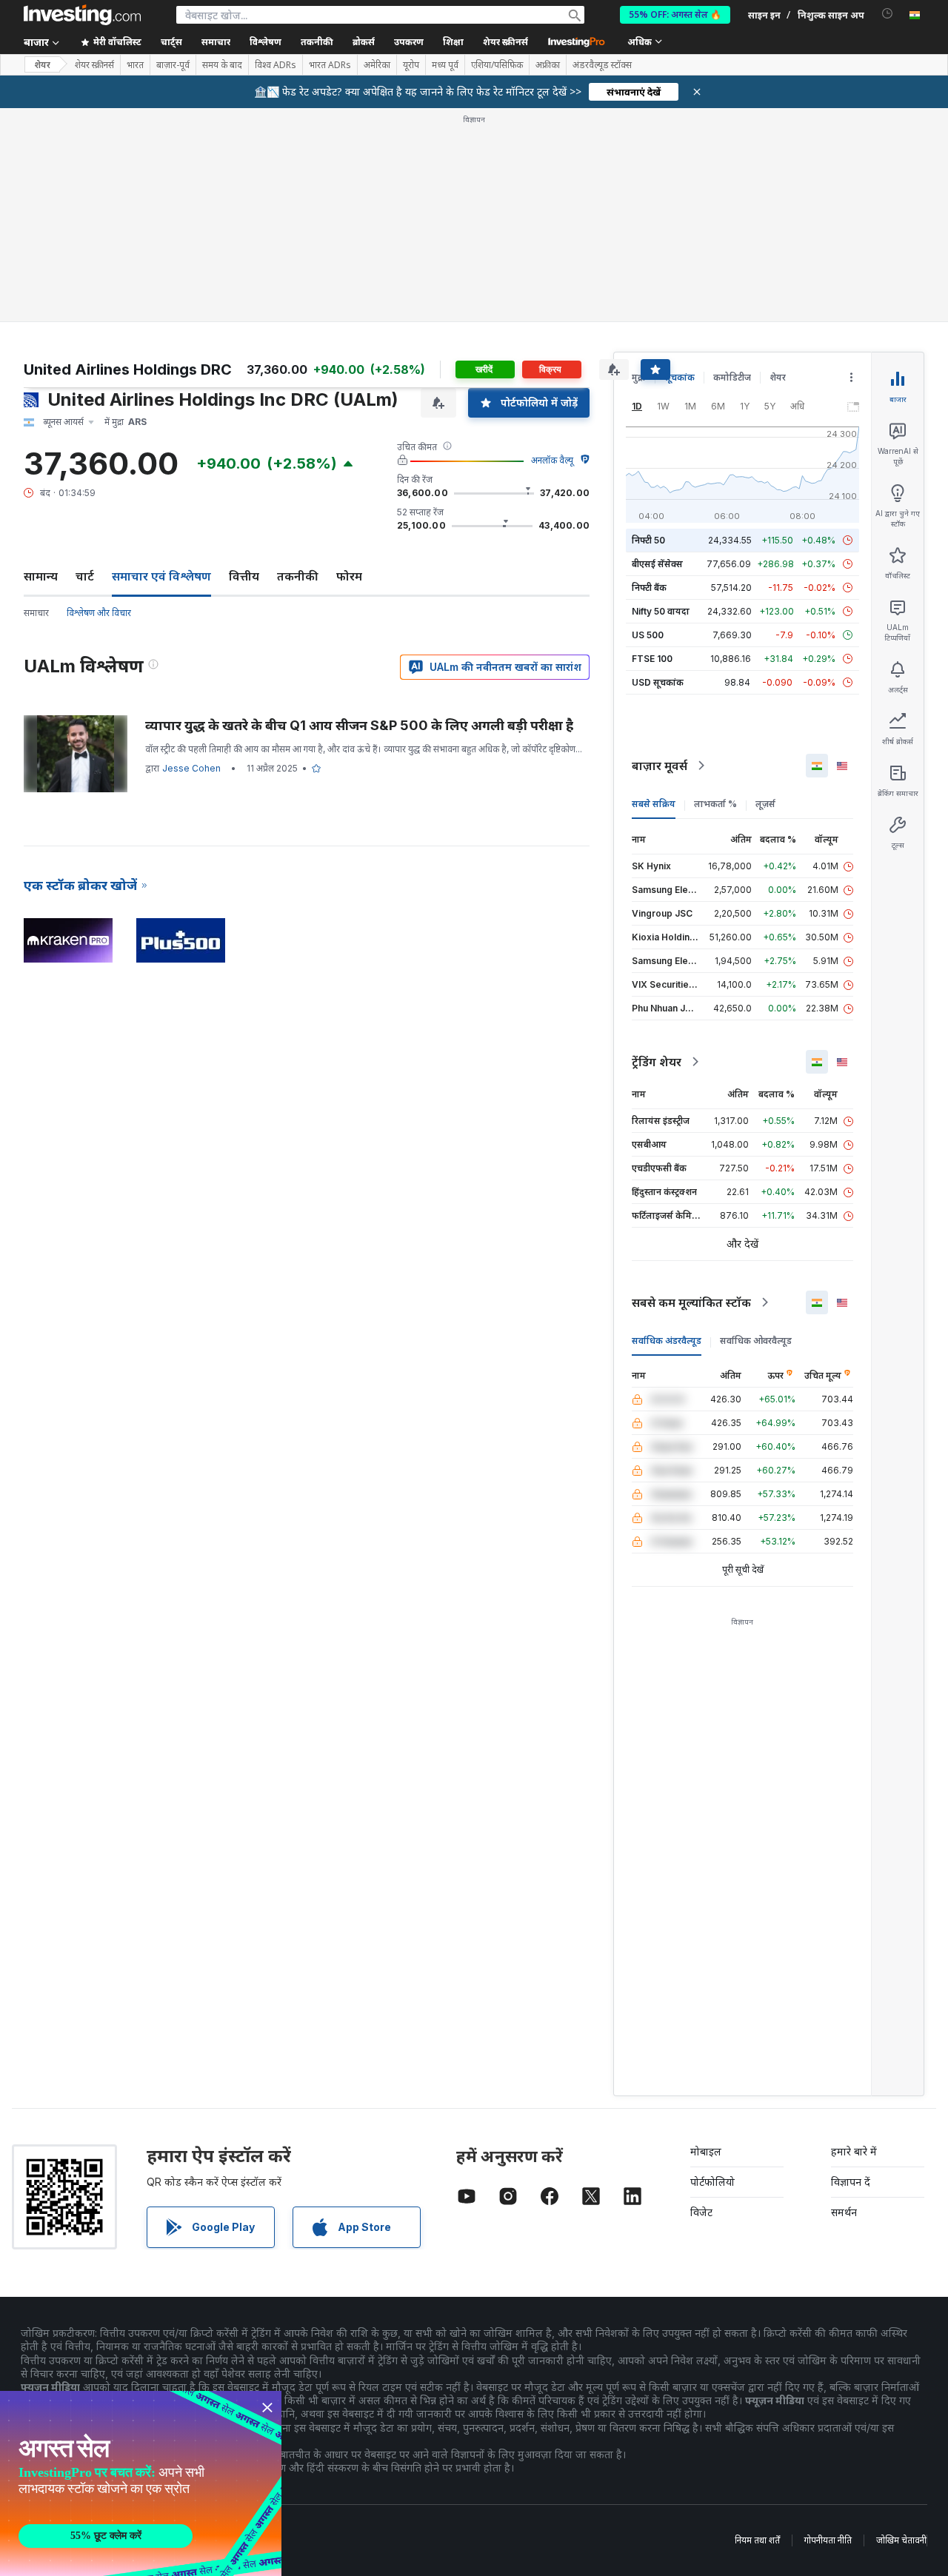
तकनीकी (298, 576)
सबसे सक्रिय (654, 804)
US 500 (648, 635)
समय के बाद (222, 65)
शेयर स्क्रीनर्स (505, 42)
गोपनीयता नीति (828, 2540)
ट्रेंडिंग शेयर (657, 1062)
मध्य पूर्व (445, 65)
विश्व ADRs (276, 65)
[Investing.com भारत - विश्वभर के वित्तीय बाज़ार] (82, 15)
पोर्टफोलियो (712, 2182)
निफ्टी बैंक (649, 588)
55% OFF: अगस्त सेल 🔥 (675, 14)
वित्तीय (244, 576)
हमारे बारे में (854, 2151)
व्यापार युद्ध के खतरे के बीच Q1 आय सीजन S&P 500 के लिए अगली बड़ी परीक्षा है (359, 725)
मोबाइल (706, 2151)
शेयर (42, 65)
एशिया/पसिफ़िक (497, 65)
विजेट (701, 2212)
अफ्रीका (548, 65)
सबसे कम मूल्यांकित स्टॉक (691, 1302)
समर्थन (844, 2212)
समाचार (36, 613)
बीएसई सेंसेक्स (657, 564)
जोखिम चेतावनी (901, 2540)
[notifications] (888, 14)
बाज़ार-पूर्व (173, 65)
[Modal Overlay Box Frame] (141, 2483)
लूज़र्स (765, 804)
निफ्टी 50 (648, 540)
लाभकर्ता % (715, 804)
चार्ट (85, 576)
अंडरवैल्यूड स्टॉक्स (602, 65)
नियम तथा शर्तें (757, 2540)
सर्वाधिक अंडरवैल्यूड (667, 1341)
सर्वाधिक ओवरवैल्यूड (756, 1341)
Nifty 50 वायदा (661, 611)
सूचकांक (680, 377)
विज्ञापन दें (851, 2182)
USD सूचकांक (658, 682)
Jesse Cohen (191, 768)
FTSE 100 (652, 659)
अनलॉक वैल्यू (552, 460)
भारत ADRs (330, 65)
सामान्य (41, 576)
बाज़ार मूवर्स (660, 766)
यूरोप (411, 65)
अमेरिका (377, 65)
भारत (135, 65)
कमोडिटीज (732, 377)
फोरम (349, 576)
